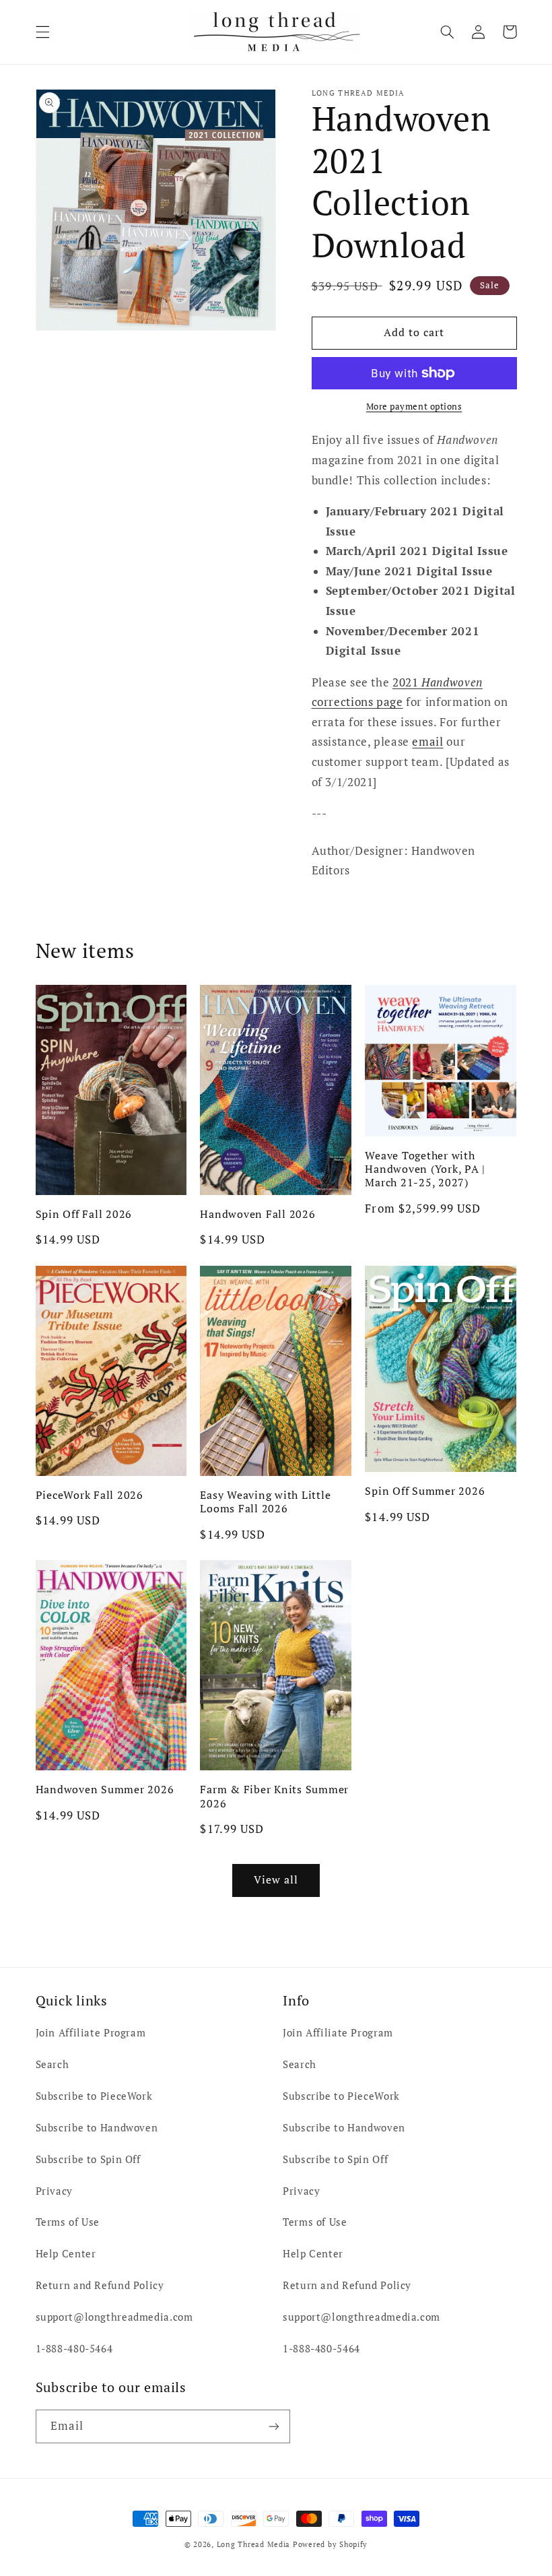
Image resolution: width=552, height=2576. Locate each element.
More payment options (414, 407)
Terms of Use (68, 2222)
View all (276, 1880)
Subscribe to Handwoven (97, 2128)
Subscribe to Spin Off (88, 2159)
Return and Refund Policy (100, 2285)
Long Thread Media (254, 2544)
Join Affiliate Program (91, 2033)
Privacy (54, 2191)
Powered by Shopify (330, 2544)
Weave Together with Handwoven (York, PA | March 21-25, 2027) (425, 1169)
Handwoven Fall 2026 (257, 1214)
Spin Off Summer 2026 (425, 1491)
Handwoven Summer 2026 (105, 1789)
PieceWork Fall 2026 (90, 1495)
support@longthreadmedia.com (114, 2317)
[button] (42, 32)
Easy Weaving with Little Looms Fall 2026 (265, 1502)
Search (53, 2064)
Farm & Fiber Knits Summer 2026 (274, 1796)
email (427, 742)
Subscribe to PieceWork (94, 2096)
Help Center (66, 2254)
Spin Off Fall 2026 (84, 1214)
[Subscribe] (273, 2426)
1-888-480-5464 (74, 2349)
